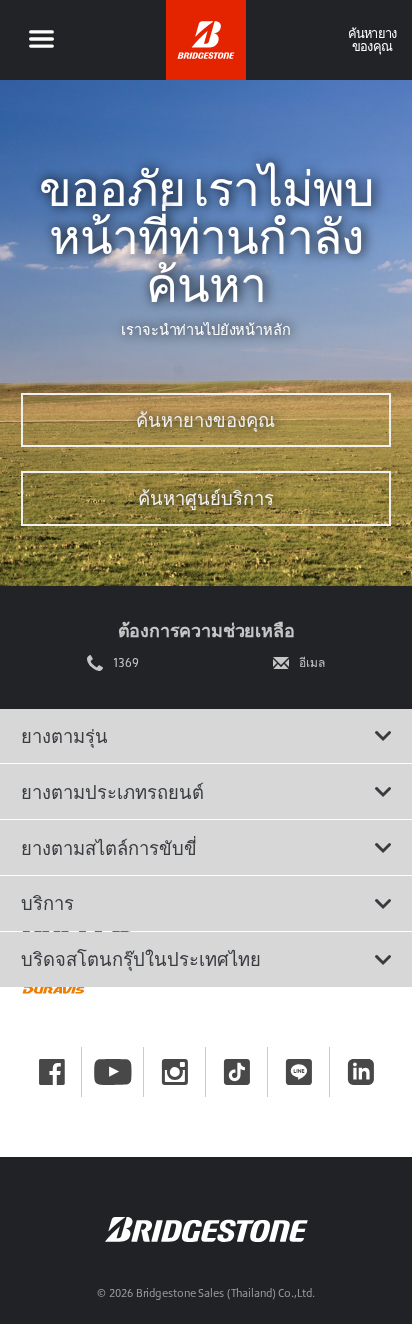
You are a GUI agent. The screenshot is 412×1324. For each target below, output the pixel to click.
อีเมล (312, 663)
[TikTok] (237, 1072)
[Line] (299, 1072)
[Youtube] (113, 1072)
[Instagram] (175, 1072)
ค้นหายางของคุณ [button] (372, 39)
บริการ (47, 903)
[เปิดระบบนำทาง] (41, 40)
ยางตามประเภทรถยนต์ (112, 792)
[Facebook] (52, 1072)
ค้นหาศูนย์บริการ (206, 498)
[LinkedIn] (361, 1072)
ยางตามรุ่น (64, 736)
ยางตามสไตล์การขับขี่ (109, 848)
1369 (126, 663)
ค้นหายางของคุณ (205, 420)
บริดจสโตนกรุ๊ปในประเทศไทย (141, 959)
